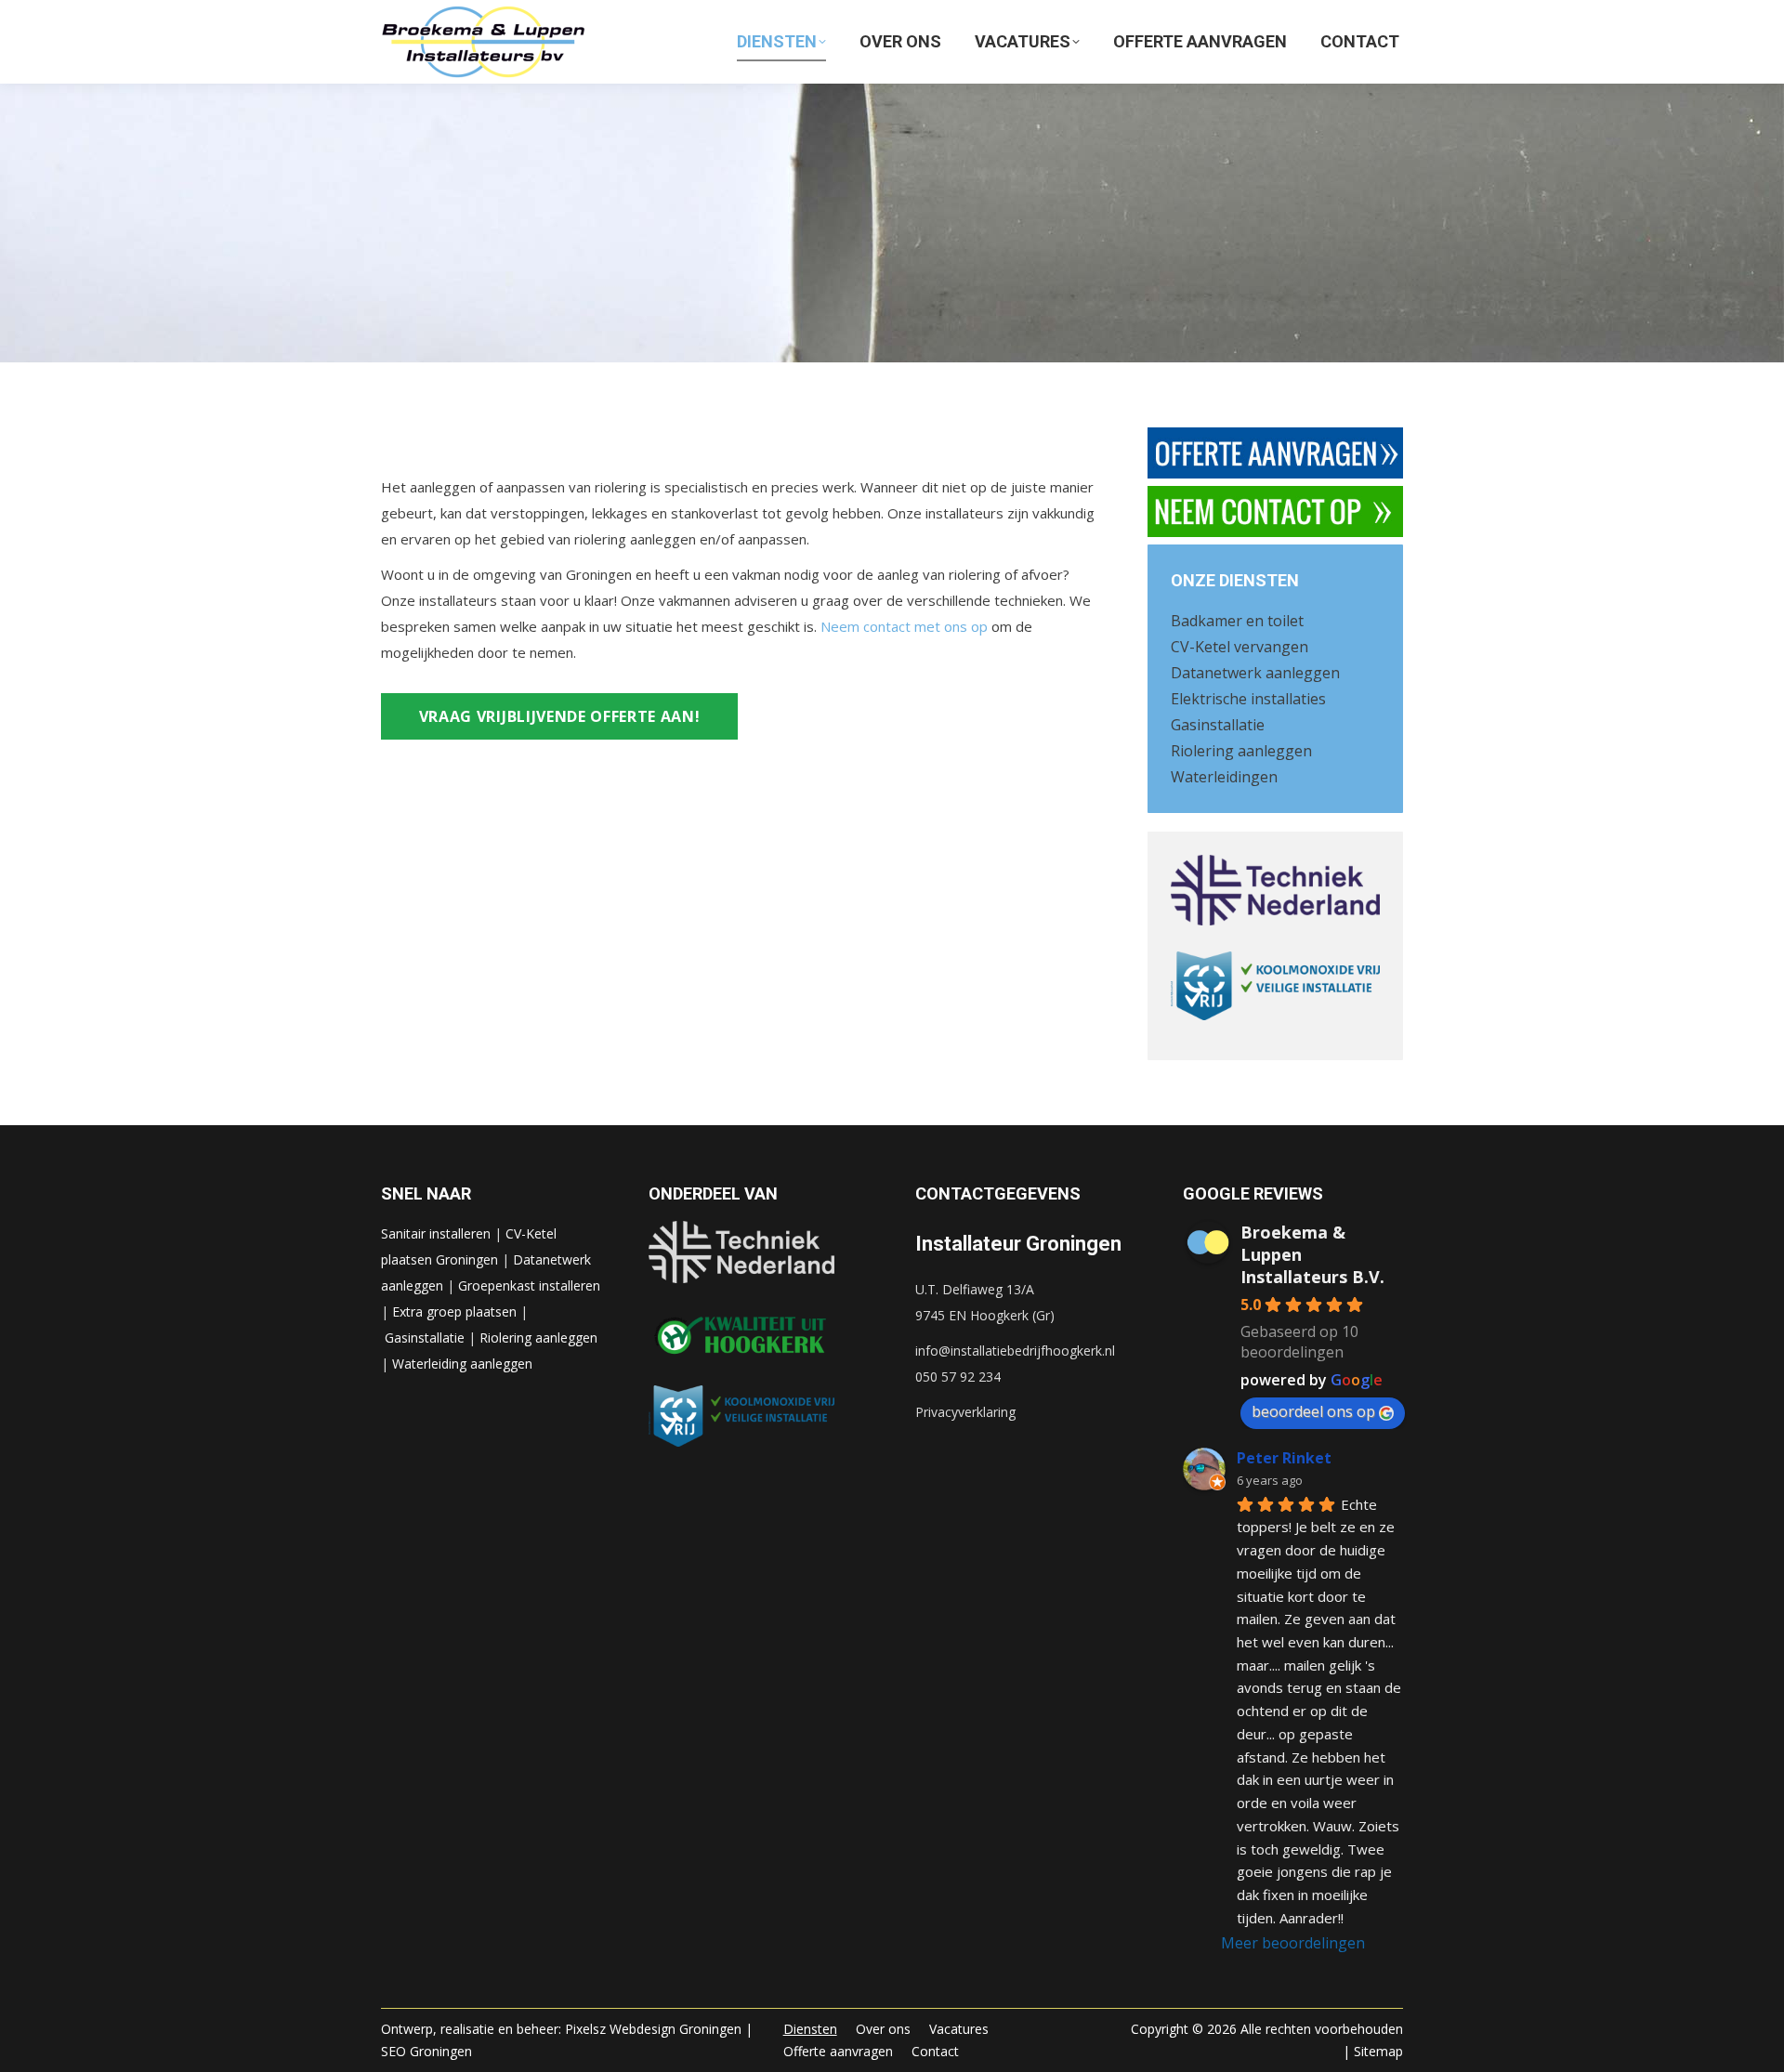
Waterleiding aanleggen (462, 1364)
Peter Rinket (1284, 1458)
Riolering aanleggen (1241, 751)
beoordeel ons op (1313, 1411)
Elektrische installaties (1248, 699)
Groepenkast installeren (529, 1285)
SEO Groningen (426, 2051)
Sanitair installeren (436, 1233)
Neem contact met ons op (904, 626)
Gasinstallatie (1218, 725)
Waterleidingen (1224, 777)
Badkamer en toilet (1237, 621)
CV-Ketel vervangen (1240, 647)
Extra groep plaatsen (454, 1311)
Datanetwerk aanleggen (1255, 673)
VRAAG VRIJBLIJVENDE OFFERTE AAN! (560, 716)
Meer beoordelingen (1293, 1943)
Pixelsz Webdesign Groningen (653, 2029)
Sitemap (1378, 2051)
